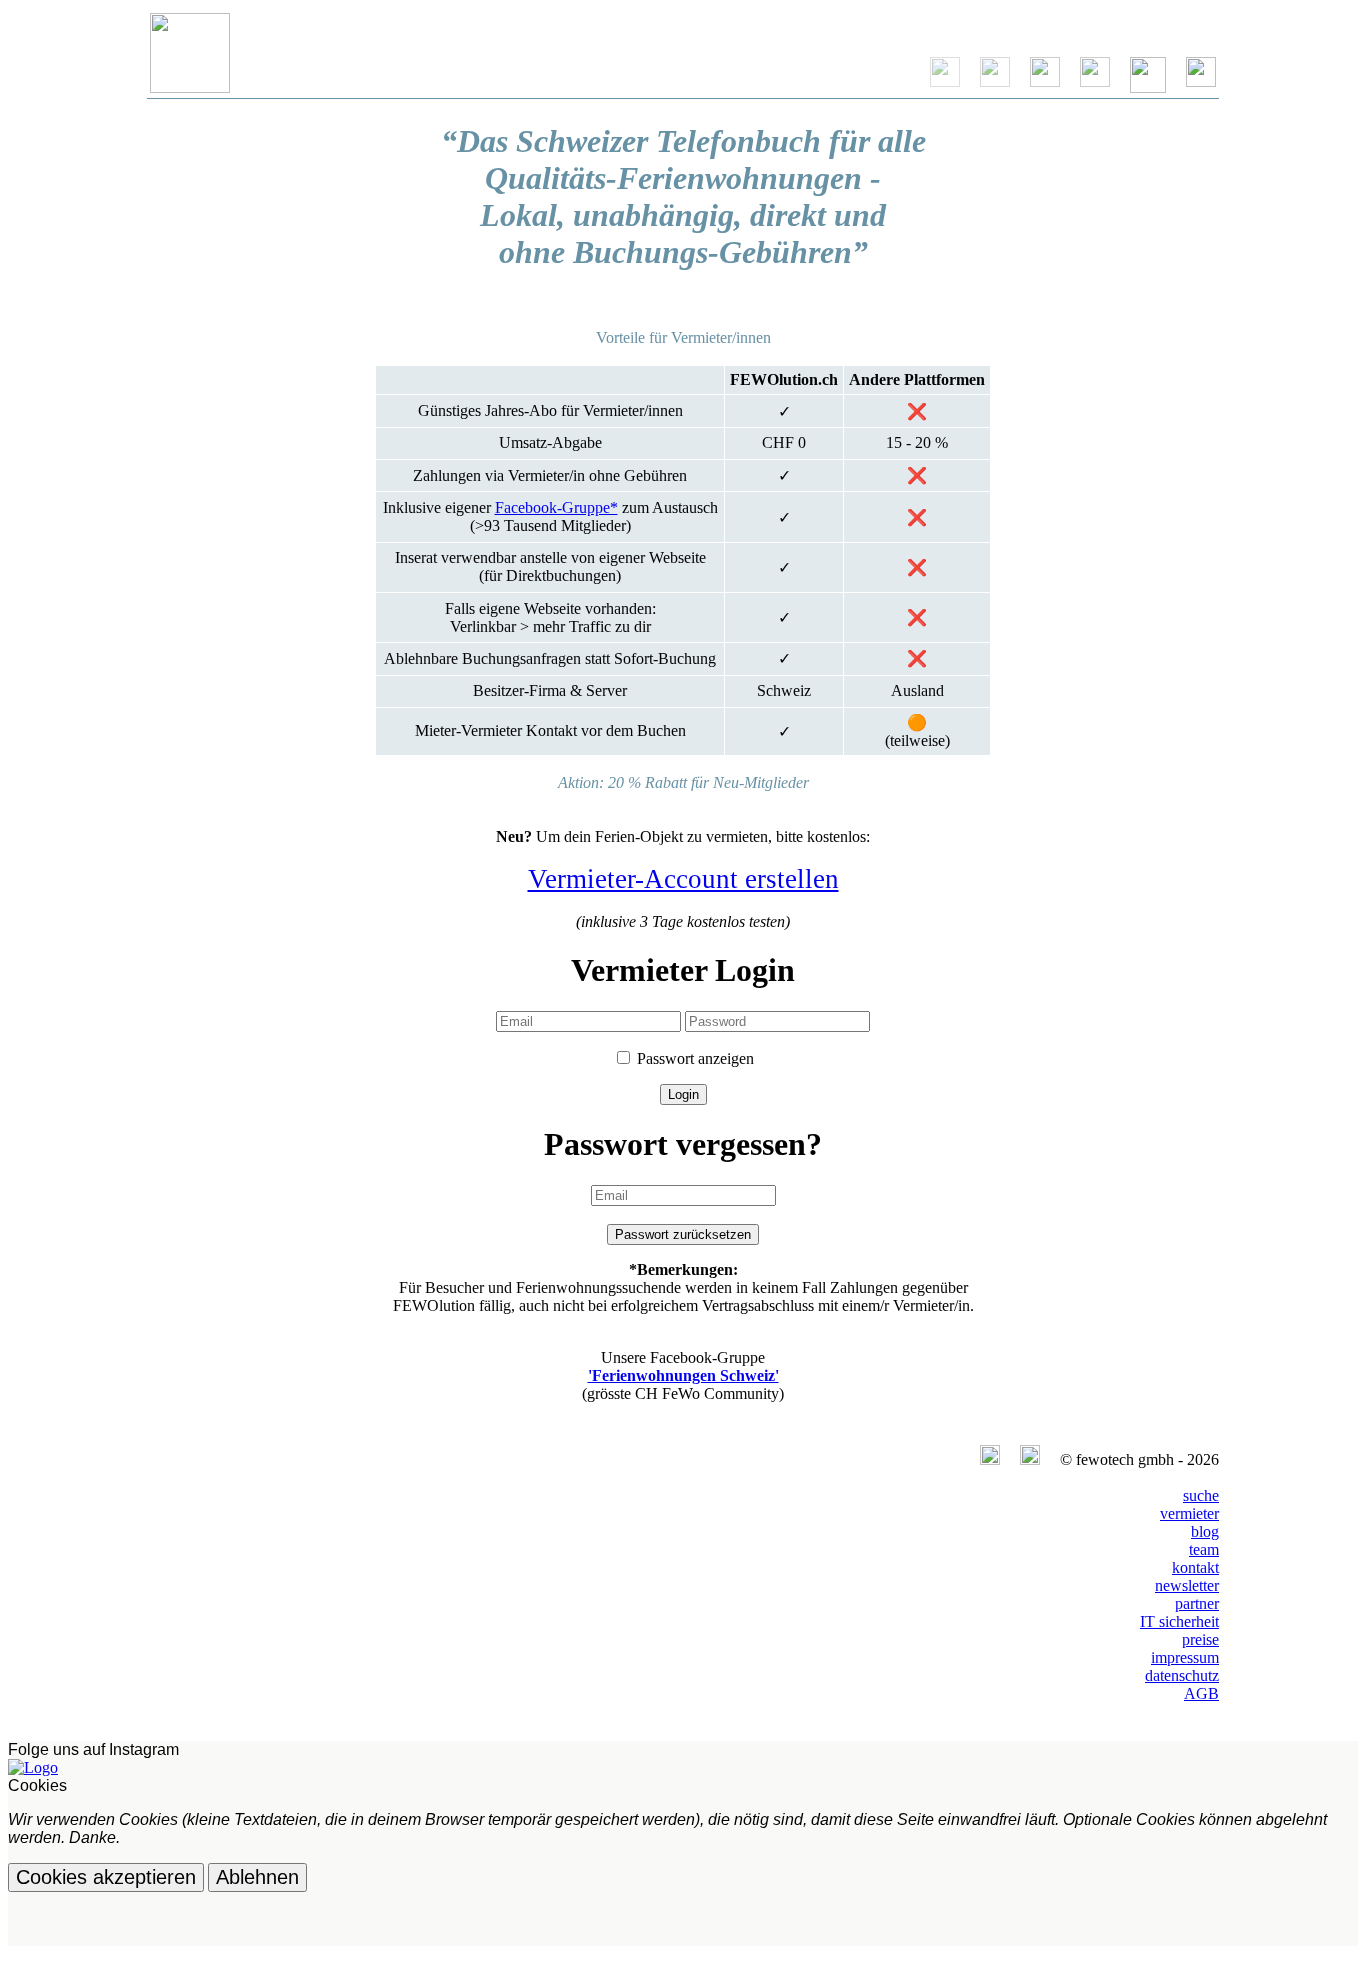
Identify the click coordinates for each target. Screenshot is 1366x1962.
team (1204, 1549)
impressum (1185, 1657)
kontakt (1195, 1567)
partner (1197, 1603)
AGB (1201, 1693)
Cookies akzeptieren (106, 1877)
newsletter (1187, 1585)
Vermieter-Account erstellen (683, 879)
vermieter (1189, 1513)
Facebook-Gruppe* (556, 507)
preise (1200, 1639)
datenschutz (1182, 1675)
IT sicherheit (1179, 1621)
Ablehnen (257, 1877)
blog (1205, 1531)
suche (1201, 1495)
